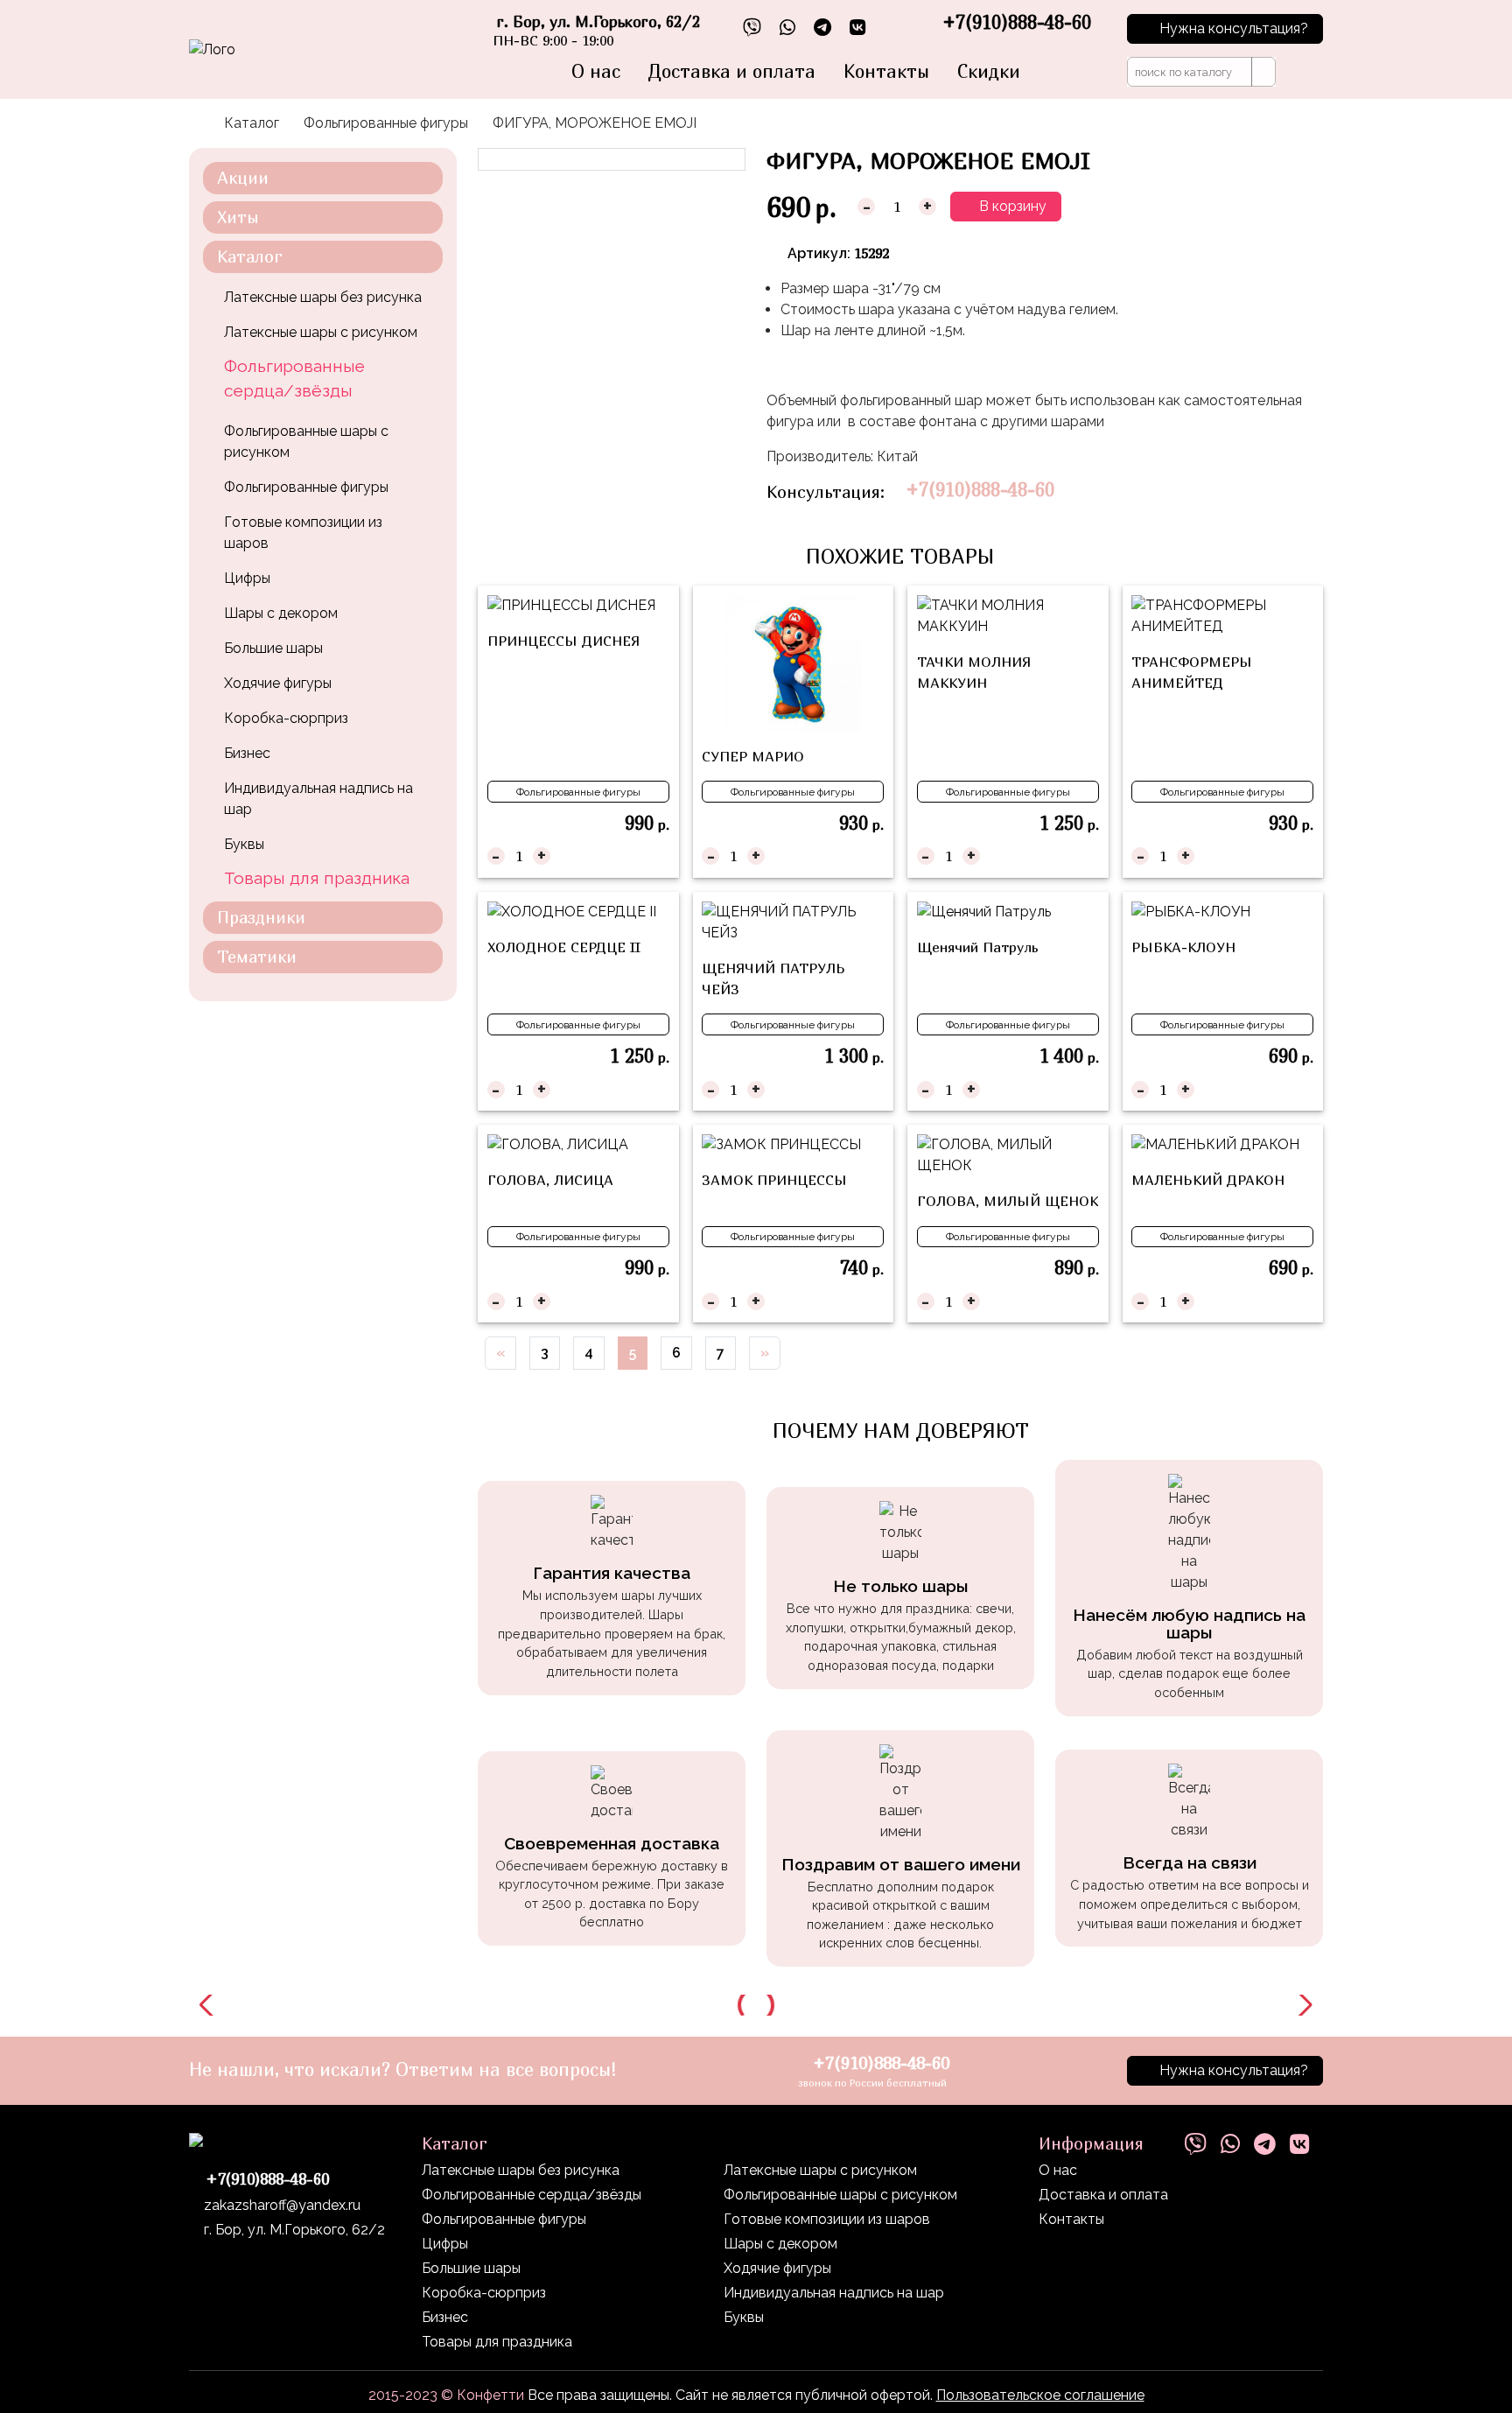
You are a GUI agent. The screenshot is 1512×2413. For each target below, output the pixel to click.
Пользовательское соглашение (1040, 2395)
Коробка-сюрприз (286, 718)
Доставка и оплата (732, 71)
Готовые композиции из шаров (303, 533)
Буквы (244, 844)
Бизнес (247, 753)
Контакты (886, 71)
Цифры (247, 578)
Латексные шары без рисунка (323, 297)
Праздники (261, 917)
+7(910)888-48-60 (980, 490)
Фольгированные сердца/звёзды (294, 379)
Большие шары (273, 648)
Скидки (989, 71)
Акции (243, 177)
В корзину (1011, 206)
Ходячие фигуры (278, 683)
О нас (596, 71)
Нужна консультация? (1234, 28)
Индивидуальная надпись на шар (318, 799)
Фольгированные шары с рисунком (306, 442)
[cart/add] (658, 856)
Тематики (257, 956)
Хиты (238, 217)
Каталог (252, 123)
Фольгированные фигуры (386, 123)
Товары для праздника (317, 878)
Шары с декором (281, 613)
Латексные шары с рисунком (321, 332)
